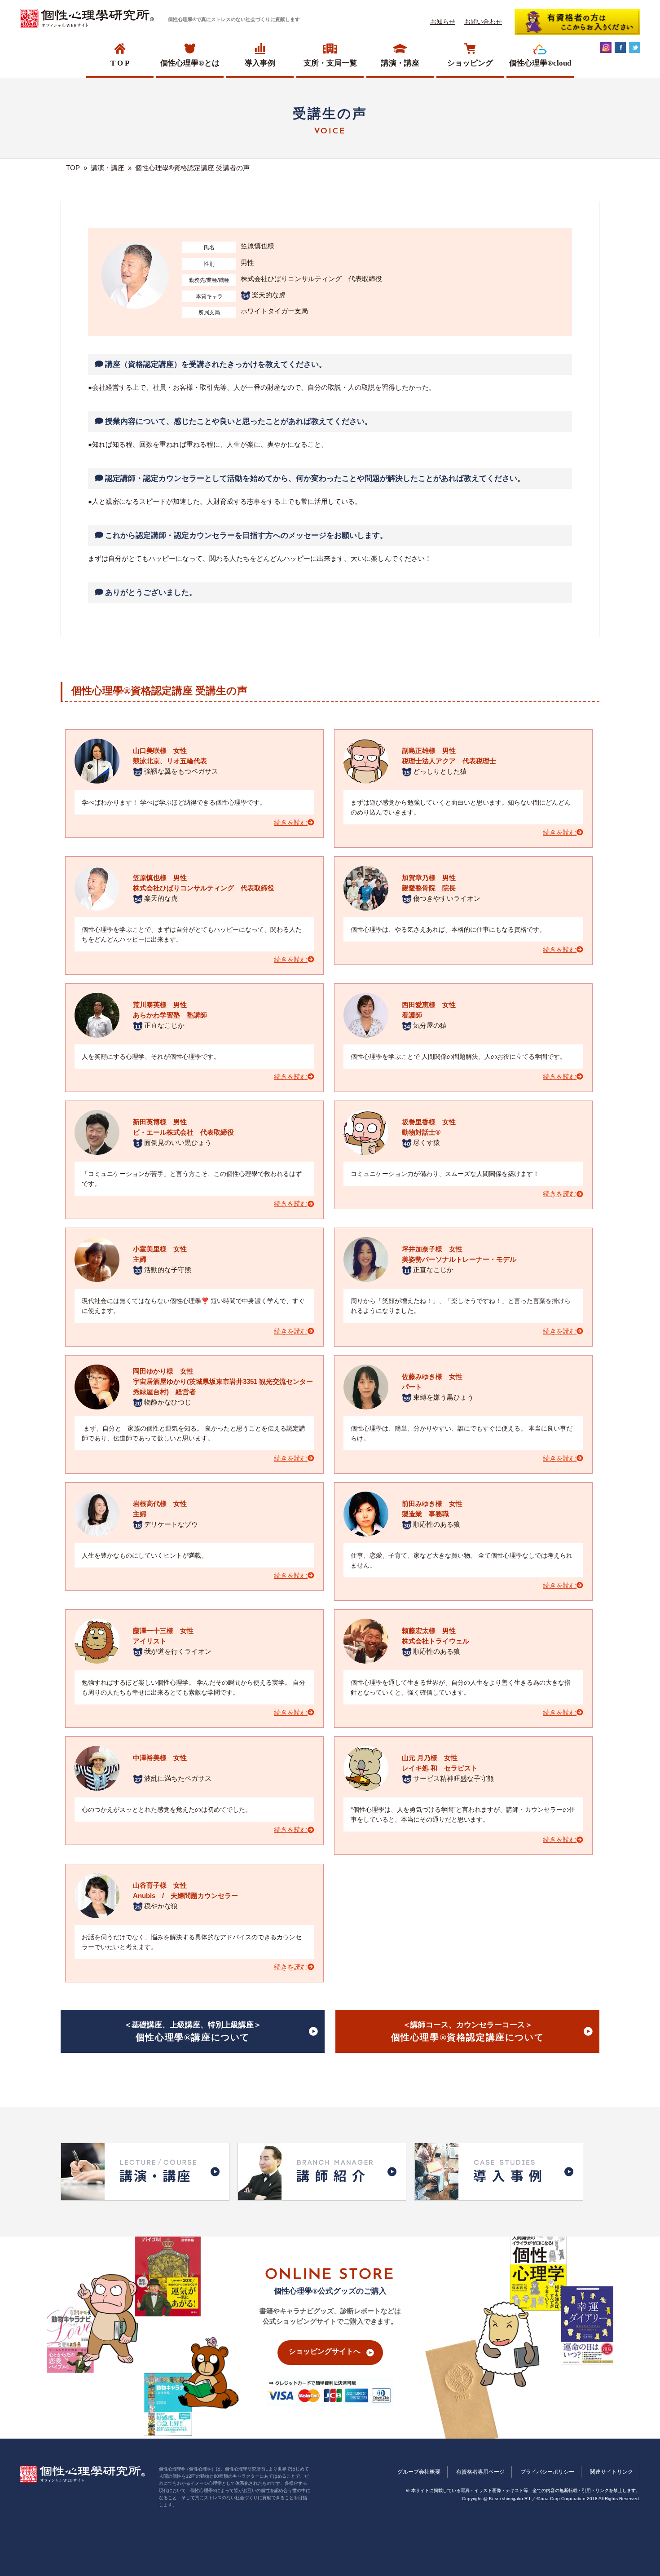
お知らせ (443, 22)
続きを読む (291, 823)
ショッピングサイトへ (325, 2351)
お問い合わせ (483, 22)
